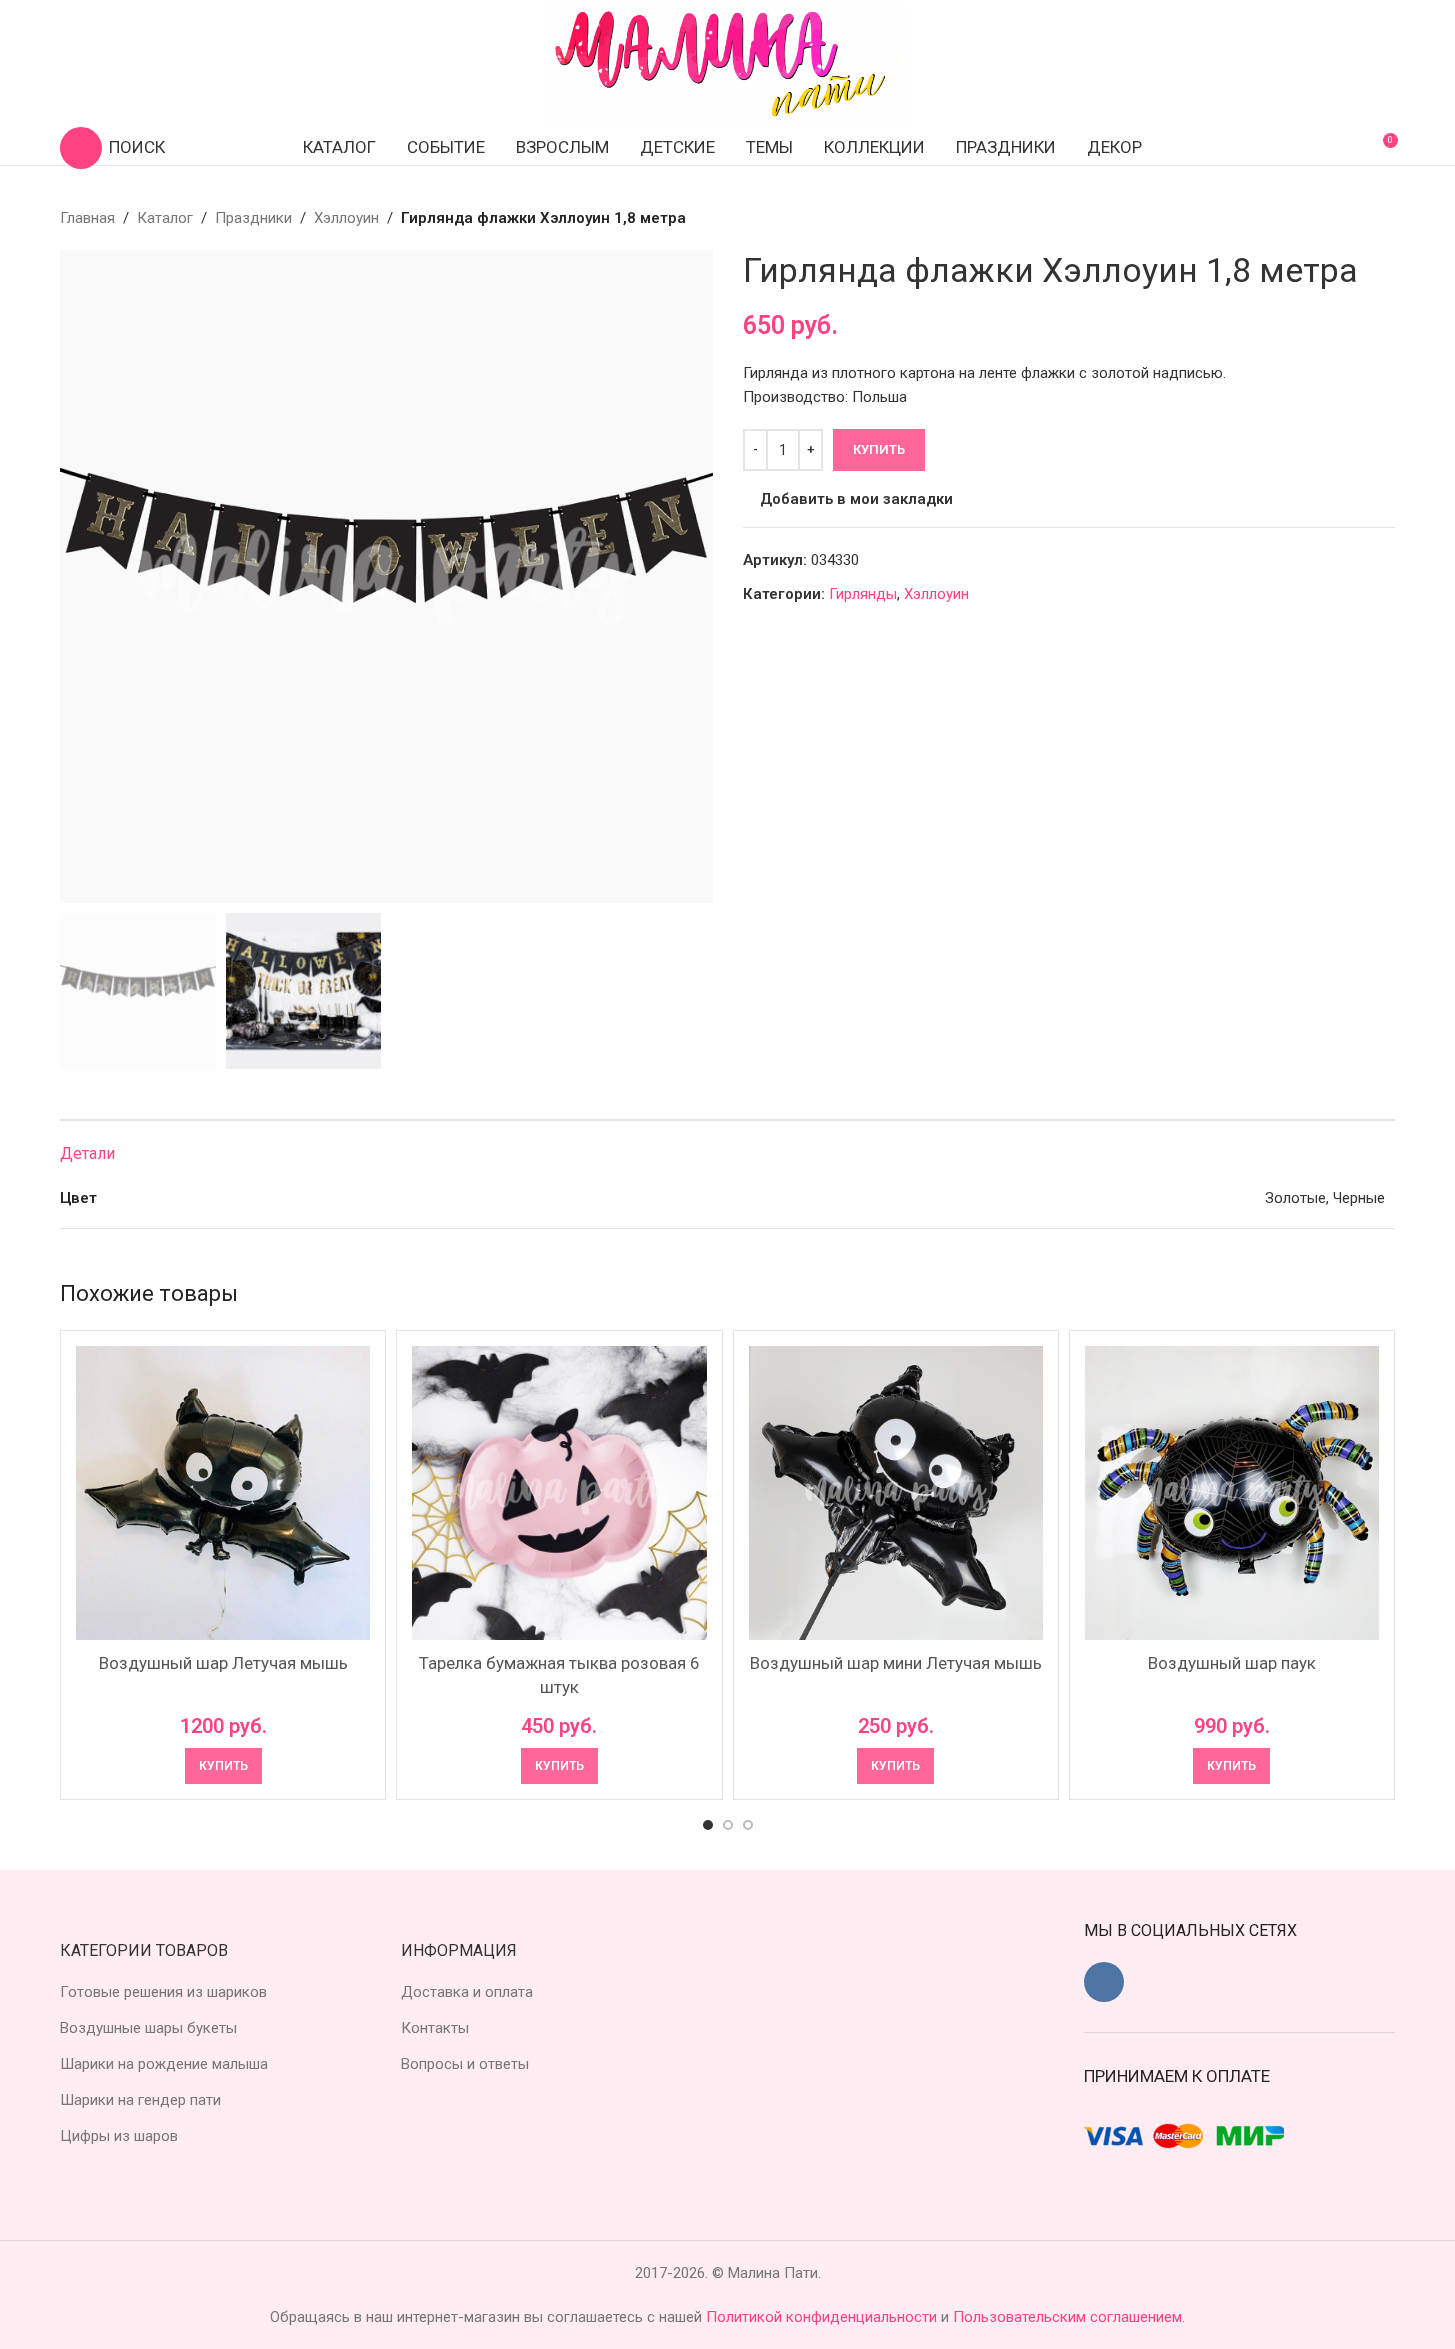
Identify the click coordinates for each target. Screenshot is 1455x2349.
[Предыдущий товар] (1335, 218)
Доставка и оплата (467, 1992)
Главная (87, 218)
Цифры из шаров (119, 2136)
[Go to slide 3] (748, 1825)
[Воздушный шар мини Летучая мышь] (896, 1493)
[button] (223, 1766)
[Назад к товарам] (1359, 218)
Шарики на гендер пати (140, 2100)
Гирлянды (863, 594)
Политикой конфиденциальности (823, 2317)
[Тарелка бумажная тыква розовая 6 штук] (559, 1493)
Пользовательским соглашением (1067, 2317)
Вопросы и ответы (465, 2064)
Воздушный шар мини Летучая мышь (896, 1663)
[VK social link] (1104, 1982)
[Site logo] (728, 64)
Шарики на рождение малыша (164, 2064)
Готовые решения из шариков (163, 1992)
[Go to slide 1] (708, 1825)
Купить (879, 449)
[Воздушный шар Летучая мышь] (223, 1493)
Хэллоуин (346, 218)
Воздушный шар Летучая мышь (223, 1663)
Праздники (253, 218)
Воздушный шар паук (1232, 1663)
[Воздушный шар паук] (1232, 1493)
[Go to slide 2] (728, 1825)
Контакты (435, 2028)
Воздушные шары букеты (148, 2028)
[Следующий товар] (1383, 218)
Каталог (165, 218)
